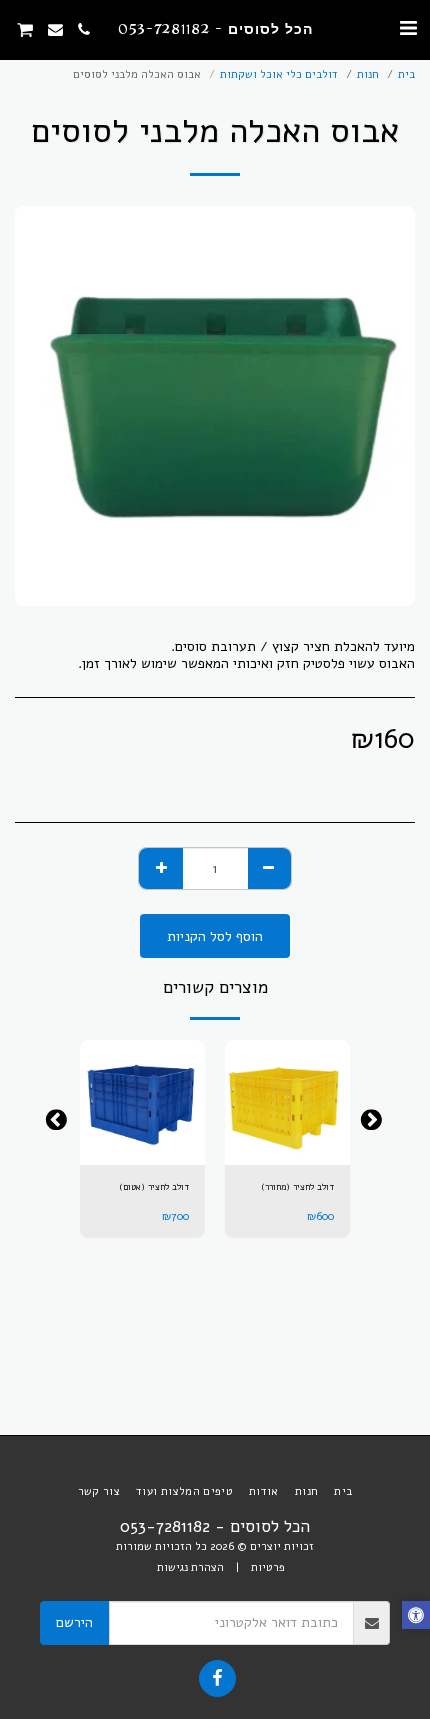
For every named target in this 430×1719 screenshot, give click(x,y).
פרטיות (268, 1567)
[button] (408, 28)
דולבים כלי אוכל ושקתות (279, 74)
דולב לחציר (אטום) (154, 1187)
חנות (368, 74)
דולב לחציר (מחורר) (297, 1187)
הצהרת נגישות (190, 1567)
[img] (287, 1102)
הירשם (74, 1622)
